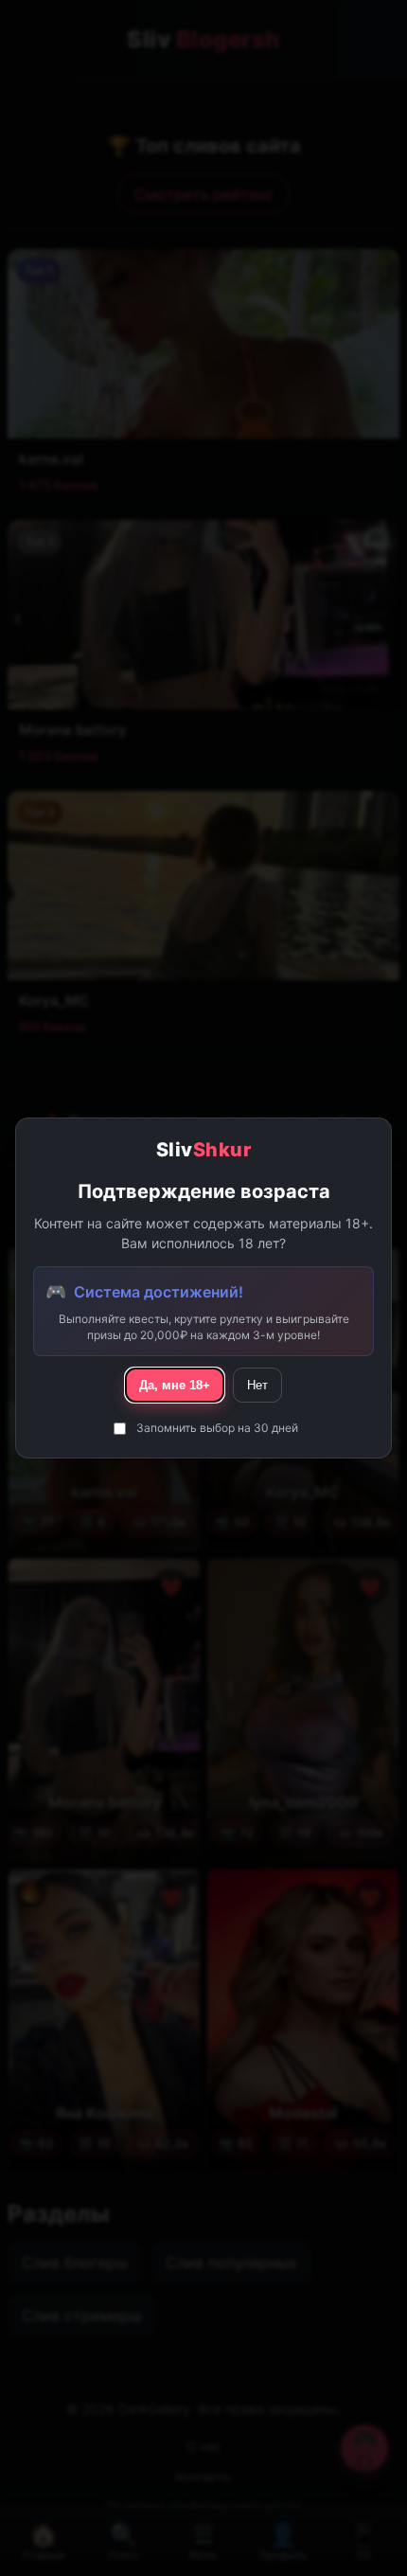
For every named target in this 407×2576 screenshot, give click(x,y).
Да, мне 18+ (175, 1385)
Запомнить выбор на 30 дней (217, 1428)
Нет (257, 1385)
